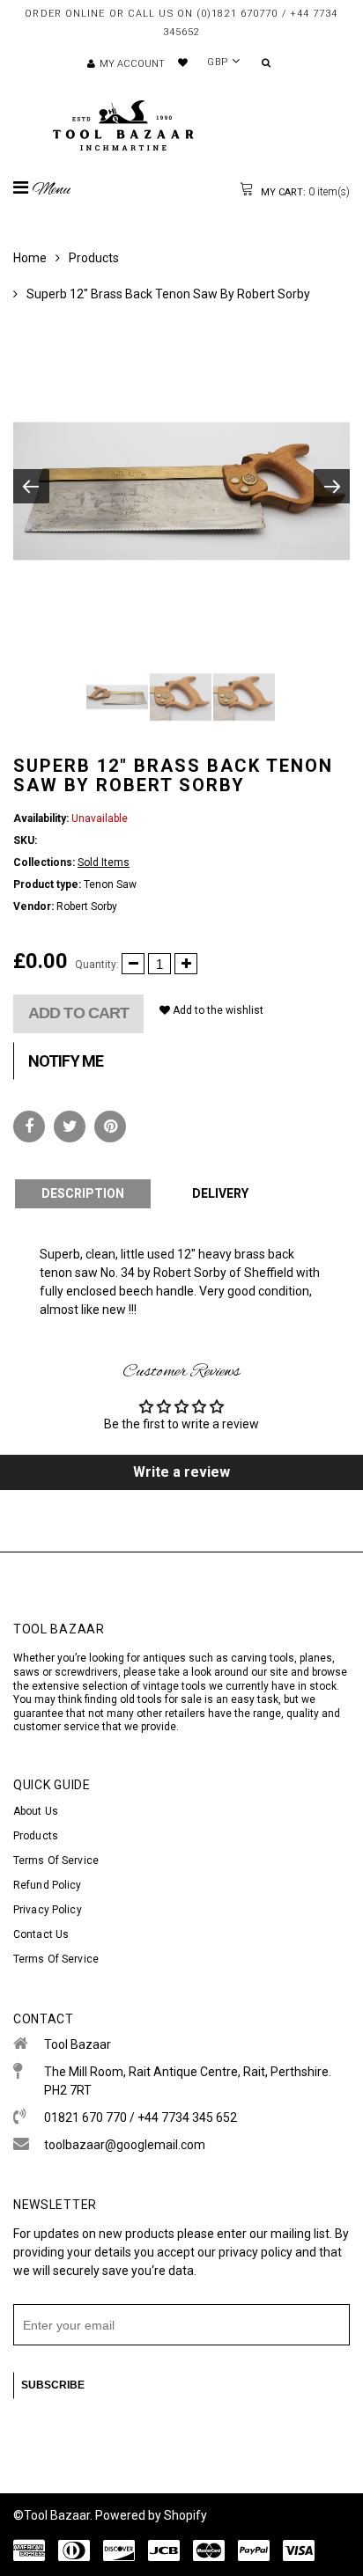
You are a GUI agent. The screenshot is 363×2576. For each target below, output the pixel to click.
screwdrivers (86, 1672)
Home (30, 258)
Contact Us (41, 1934)
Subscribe (53, 2385)
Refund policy (48, 1885)
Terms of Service (56, 1860)
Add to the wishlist (217, 1010)
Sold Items (104, 862)
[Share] (29, 1127)
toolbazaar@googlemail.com (125, 2145)
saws (28, 1672)
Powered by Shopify (151, 2515)
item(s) (304, 192)
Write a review (181, 1472)
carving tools (263, 1658)
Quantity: (97, 965)
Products (94, 258)
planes (316, 1658)
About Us (36, 1811)
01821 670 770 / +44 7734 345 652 (141, 2117)
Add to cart (78, 1013)
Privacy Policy (48, 1910)
